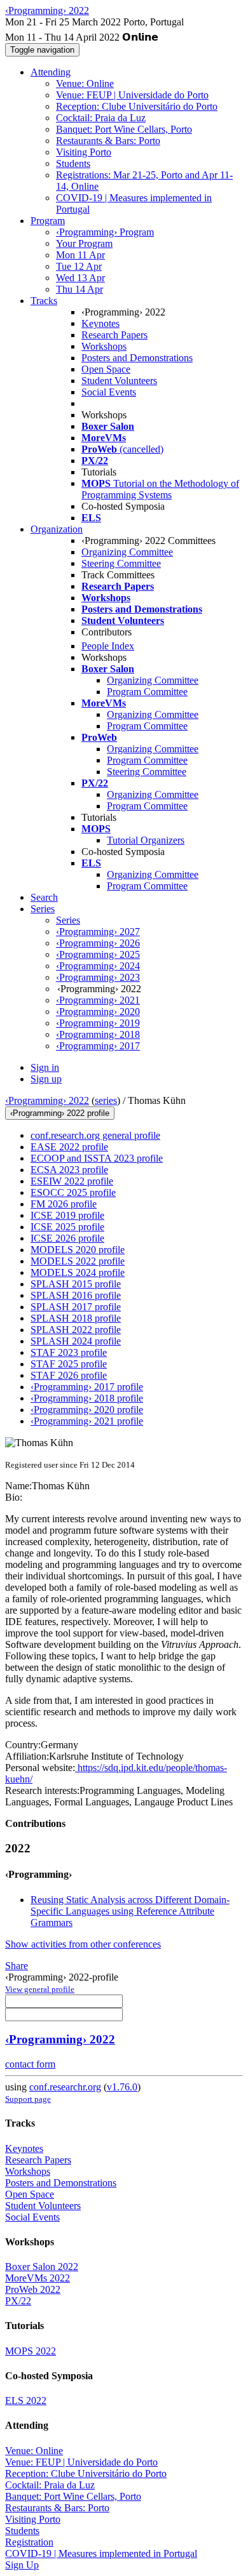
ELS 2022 (26, 2400)
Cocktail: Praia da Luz (101, 118)
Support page (28, 2099)
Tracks (44, 301)
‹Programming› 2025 (98, 954)
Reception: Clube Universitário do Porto (137, 106)
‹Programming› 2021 (98, 1000)
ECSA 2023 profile (69, 1170)
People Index (108, 646)
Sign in (45, 1067)
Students (73, 163)
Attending (51, 72)
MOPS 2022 (31, 2351)
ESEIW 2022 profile (72, 1181)
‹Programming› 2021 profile (87, 1421)
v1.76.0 (122, 2087)
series (106, 1100)
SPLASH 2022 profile (76, 1330)
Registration (29, 2542)
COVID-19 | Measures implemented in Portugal (101, 2553)
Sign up (46, 1079)
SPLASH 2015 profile (76, 1284)
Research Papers (114, 335)
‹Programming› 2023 (98, 977)
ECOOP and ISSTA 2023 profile (97, 1158)
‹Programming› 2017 (98, 1046)
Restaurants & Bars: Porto (108, 141)
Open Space (106, 369)
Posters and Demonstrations (137, 358)
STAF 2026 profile (69, 1375)
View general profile (40, 1989)
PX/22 (18, 2301)
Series (68, 920)
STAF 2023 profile (69, 1352)
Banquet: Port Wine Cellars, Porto (124, 129)
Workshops (104, 346)
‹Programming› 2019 (98, 1023)
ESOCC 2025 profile (73, 1192)
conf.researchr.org (65, 2087)
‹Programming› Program (105, 232)
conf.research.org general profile (95, 1135)
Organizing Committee (127, 552)
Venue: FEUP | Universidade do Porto (132, 95)
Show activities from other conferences (83, 1944)
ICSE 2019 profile (67, 1215)
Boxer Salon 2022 (42, 2267)
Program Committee (147, 692)
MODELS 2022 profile (78, 1261)
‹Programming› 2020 (98, 1012)
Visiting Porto (84, 152)
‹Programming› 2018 (98, 1034)
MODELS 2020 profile (78, 1250)
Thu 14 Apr (79, 289)
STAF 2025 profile (69, 1364)
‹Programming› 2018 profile (87, 1398)
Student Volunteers (119, 381)
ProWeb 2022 (33, 2289)
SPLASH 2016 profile (76, 1295)
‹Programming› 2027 (98, 932)
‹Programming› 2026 (98, 943)
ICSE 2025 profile (67, 1227)
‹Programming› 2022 (47, 1100)
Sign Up (22, 2565)
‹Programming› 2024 (98, 966)
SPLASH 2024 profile (76, 1341)
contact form (30, 2064)
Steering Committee (121, 563)
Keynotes (100, 323)
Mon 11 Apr (80, 255)
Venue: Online (85, 83)
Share (17, 1966)
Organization (57, 529)
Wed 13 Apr (80, 278)
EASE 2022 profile (69, 1147)
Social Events (109, 392)
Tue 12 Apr (79, 266)
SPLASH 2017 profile (76, 1307)
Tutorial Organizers (146, 840)
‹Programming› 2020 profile (87, 1410)
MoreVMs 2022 (38, 2278)
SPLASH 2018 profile (76, 1318)
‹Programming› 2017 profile (87, 1387)
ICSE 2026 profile (67, 1238)
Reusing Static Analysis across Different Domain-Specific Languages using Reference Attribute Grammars (130, 1911)
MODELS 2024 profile (78, 1272)
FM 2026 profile (64, 1204)
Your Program (84, 243)
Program (48, 221)
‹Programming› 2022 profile (60, 1113)
